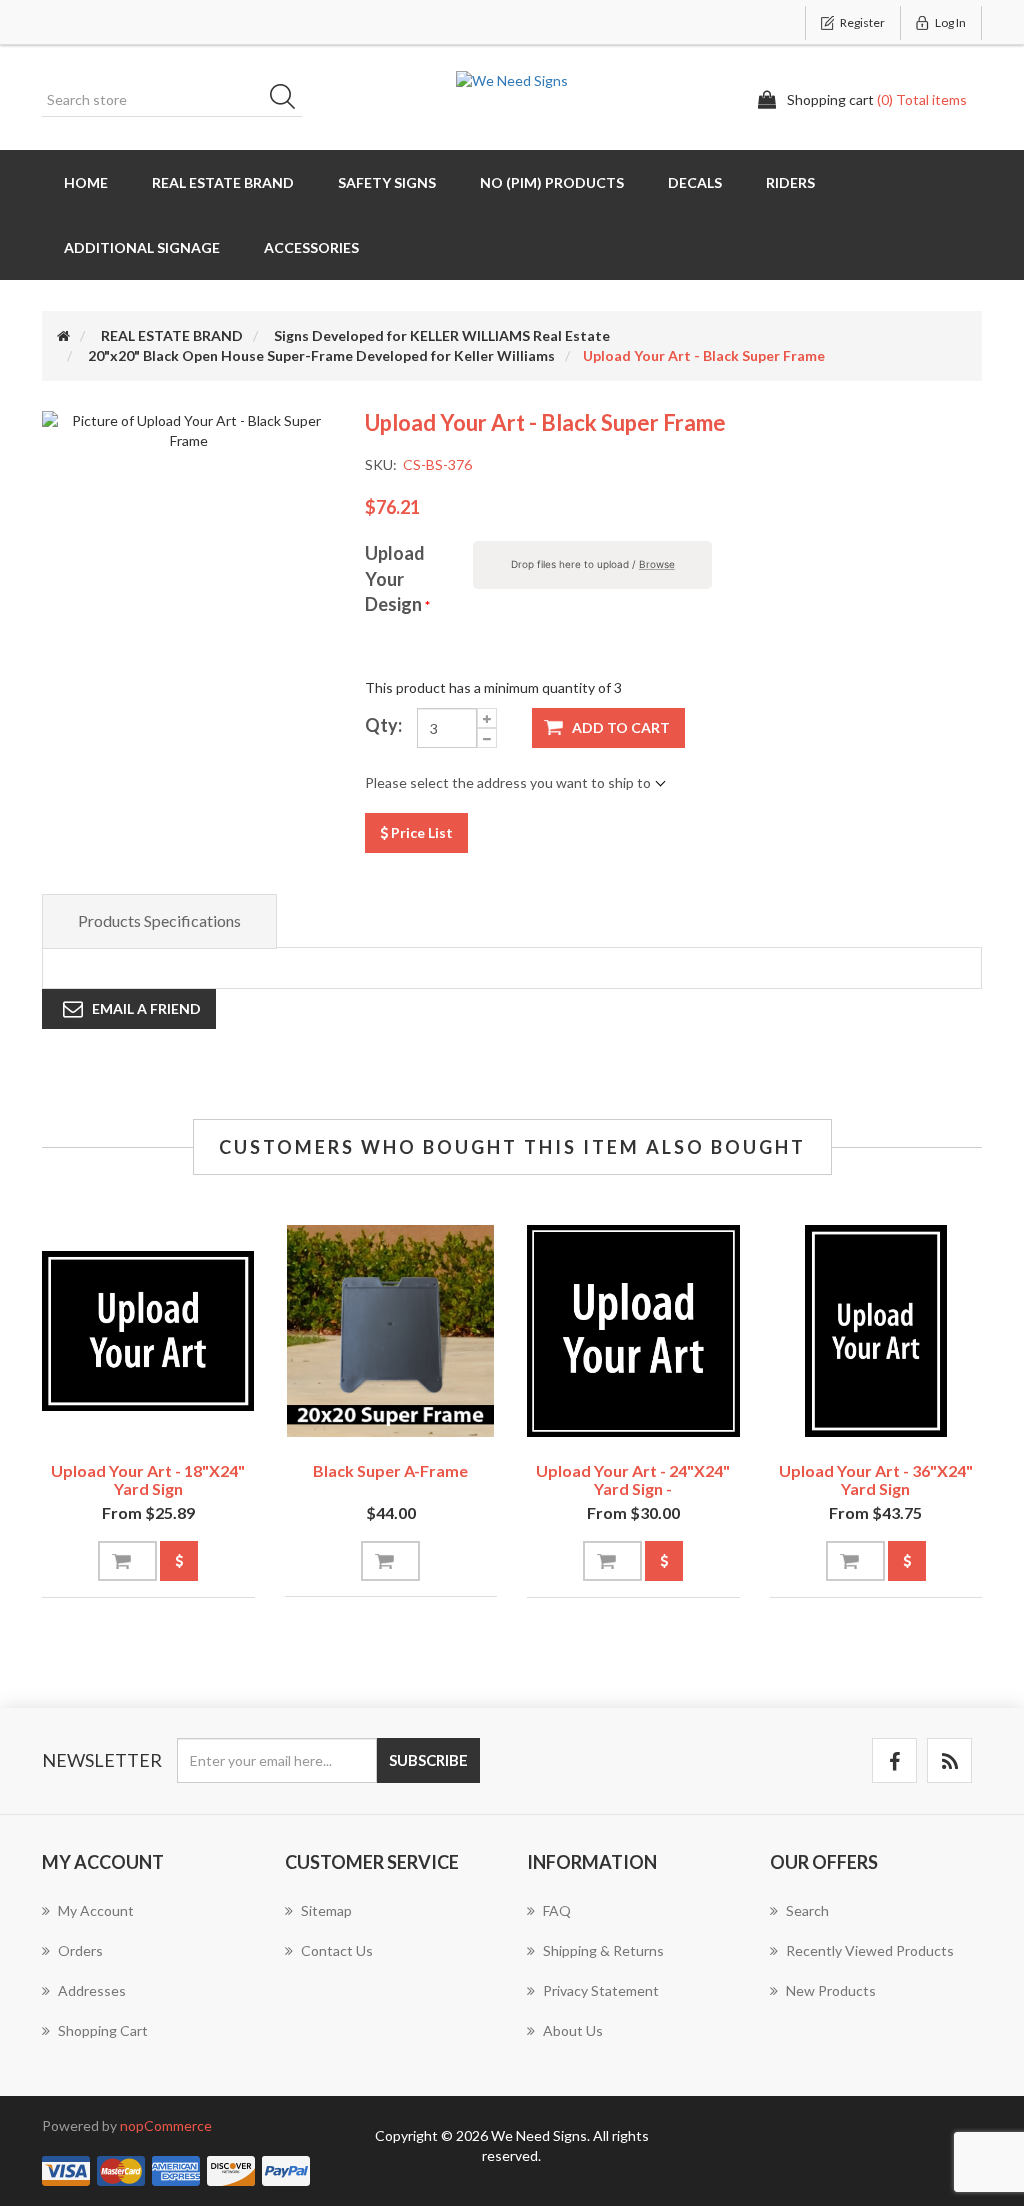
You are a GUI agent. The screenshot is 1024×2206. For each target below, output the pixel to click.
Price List (420, 832)
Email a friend (146, 1008)
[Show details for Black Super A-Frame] (391, 1331)
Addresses (92, 1990)
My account (96, 1910)
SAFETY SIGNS (387, 182)
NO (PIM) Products (552, 182)
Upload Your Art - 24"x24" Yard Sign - (633, 1479)
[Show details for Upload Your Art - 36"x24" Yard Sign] (876, 1331)
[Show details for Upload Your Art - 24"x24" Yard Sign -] (633, 1331)
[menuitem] (148, 1921)
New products (831, 1990)
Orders (80, 1950)
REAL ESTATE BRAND (223, 182)
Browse (657, 564)
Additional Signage (142, 247)
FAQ (557, 1910)
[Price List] (179, 1561)
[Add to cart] (127, 1561)
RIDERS (790, 182)
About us (573, 2030)
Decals (695, 182)
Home (86, 182)
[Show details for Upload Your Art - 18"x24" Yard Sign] (148, 1331)
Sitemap (326, 1910)
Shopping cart (103, 2030)
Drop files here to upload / (593, 564)
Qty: (383, 725)
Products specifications (159, 920)
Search (289, 100)
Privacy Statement (601, 1990)
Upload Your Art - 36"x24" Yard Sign (876, 1479)
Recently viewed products (870, 1950)
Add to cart (621, 727)
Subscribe (428, 1760)
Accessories (311, 247)
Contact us (337, 1950)
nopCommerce (166, 2125)
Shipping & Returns (603, 1950)
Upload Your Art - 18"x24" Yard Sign (148, 1479)
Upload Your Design (395, 578)
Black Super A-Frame (390, 1470)
